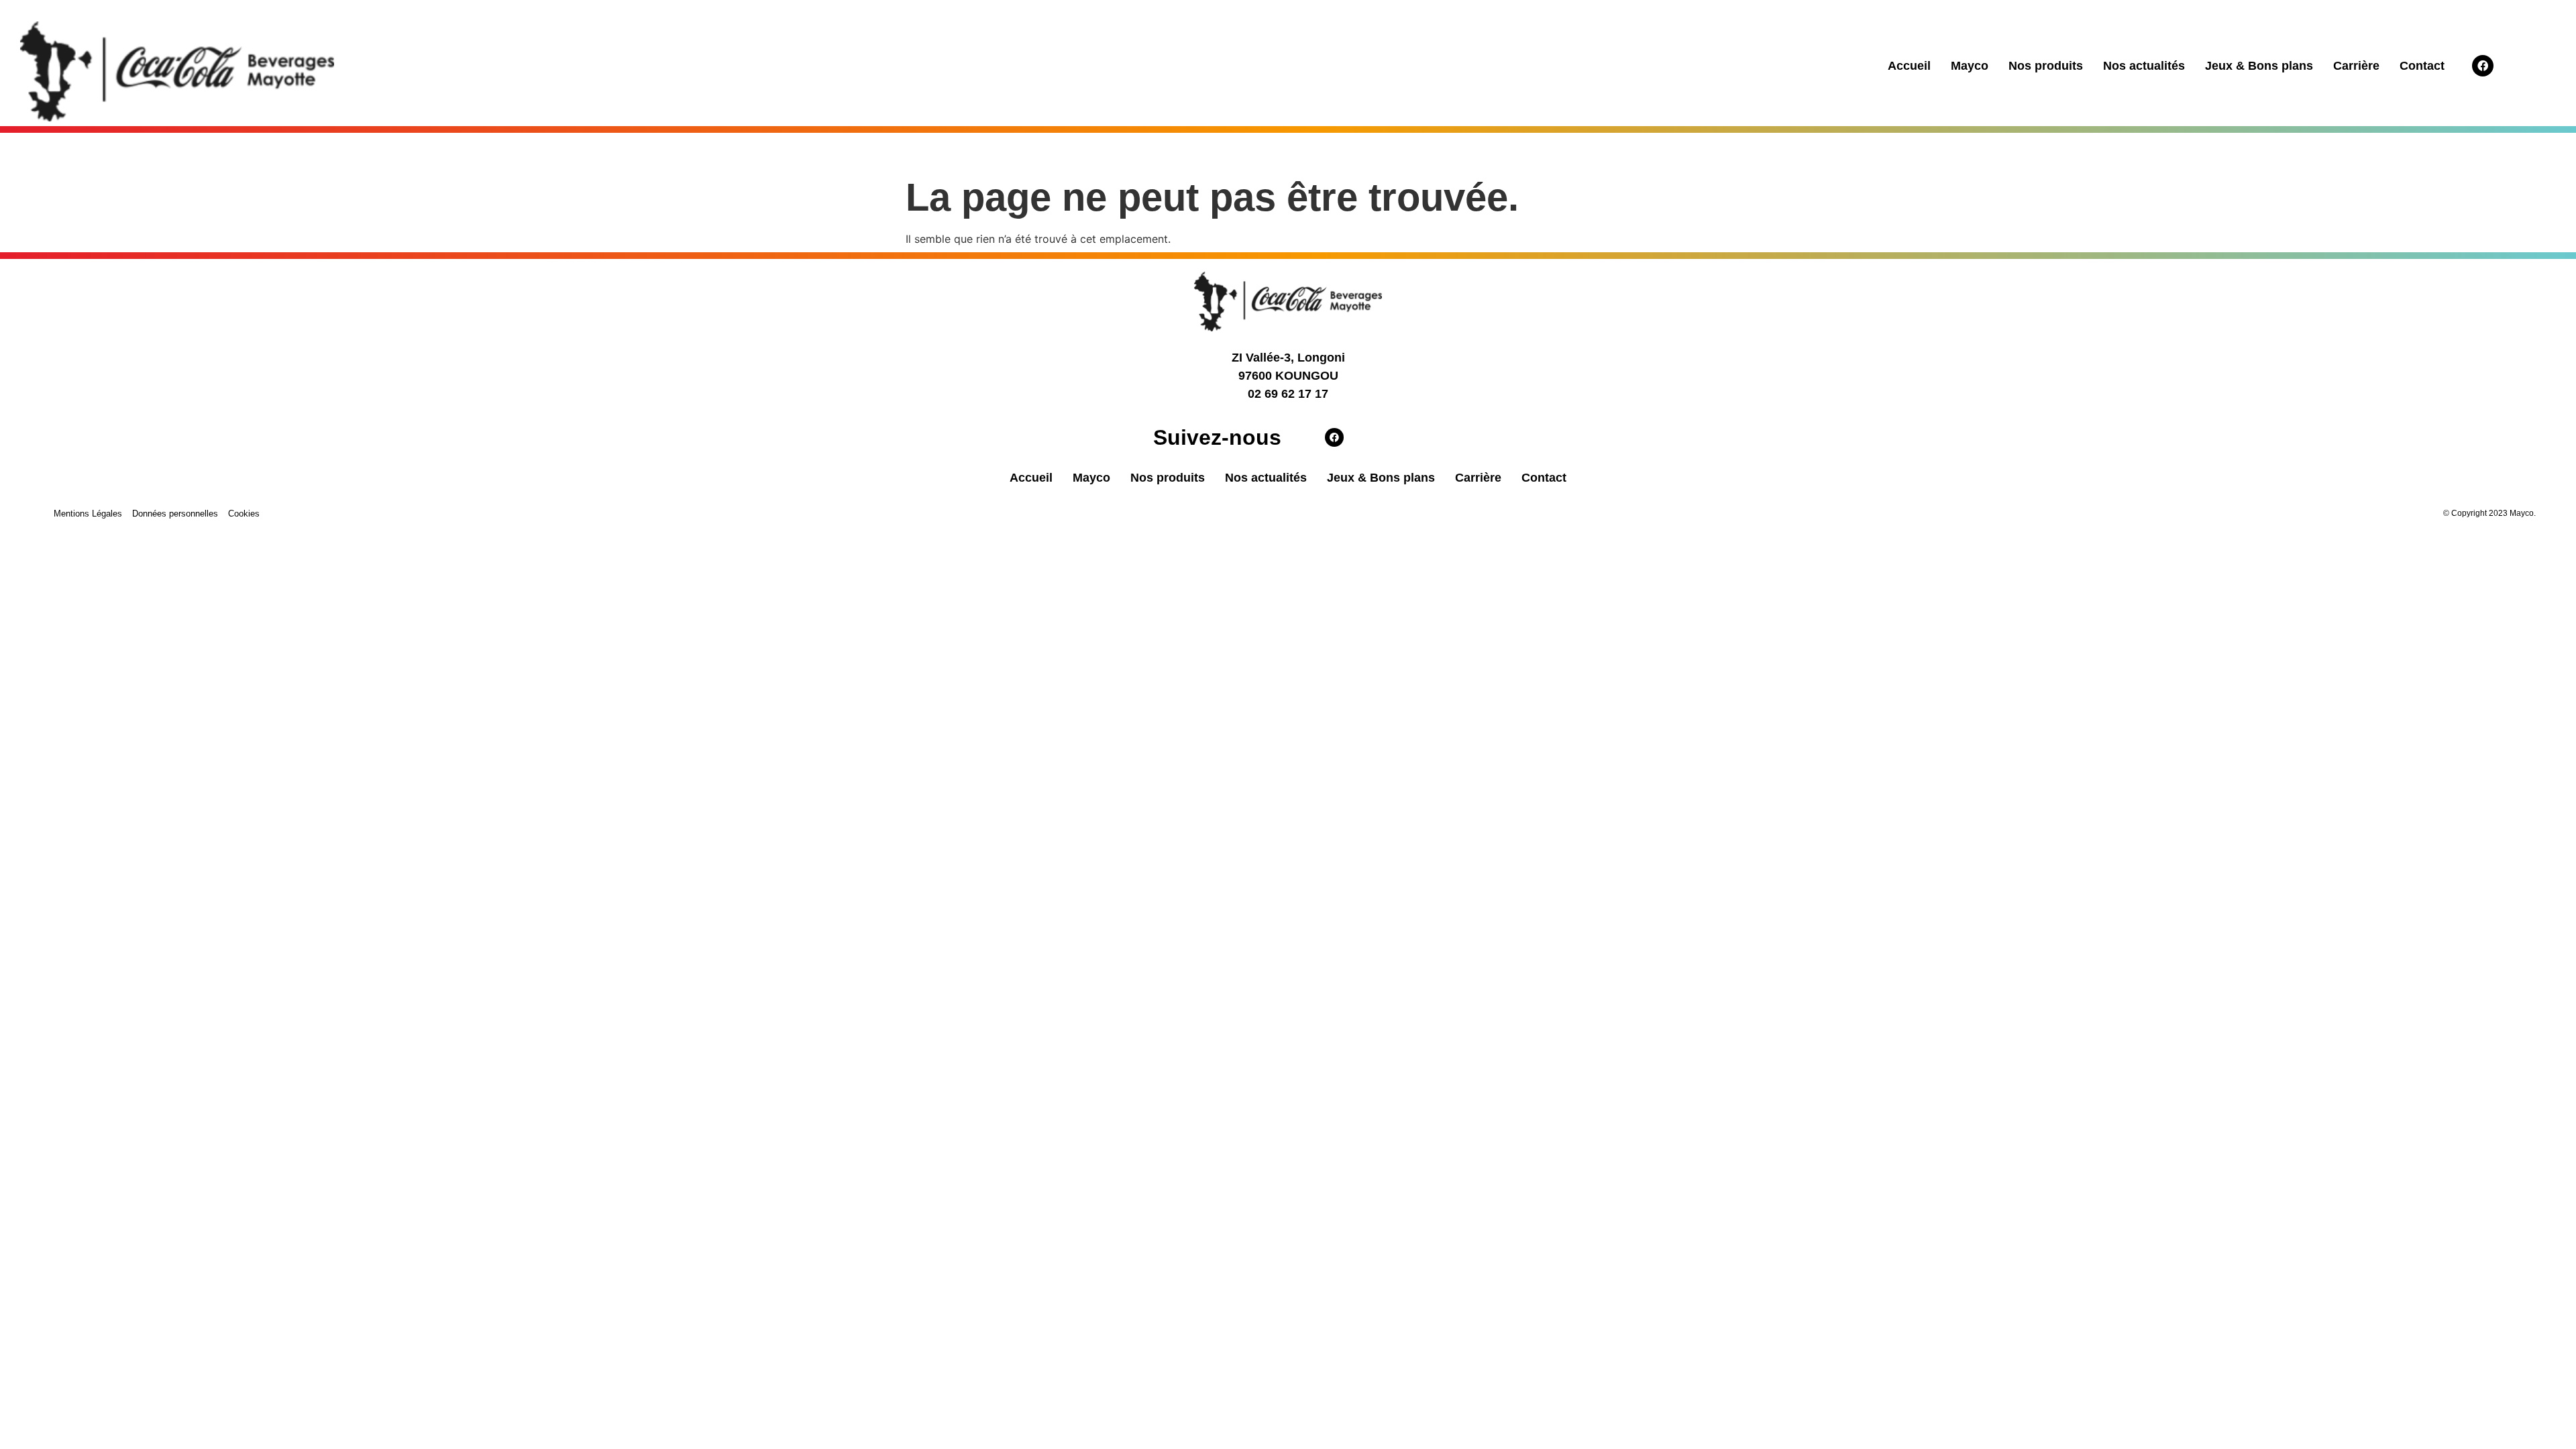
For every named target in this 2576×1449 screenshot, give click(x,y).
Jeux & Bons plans (2259, 66)
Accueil (1909, 66)
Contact (2422, 66)
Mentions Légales (88, 514)
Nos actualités (2144, 66)
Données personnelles (175, 514)
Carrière (2356, 66)
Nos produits (2046, 66)
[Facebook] (2483, 66)
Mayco (1970, 66)
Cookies (244, 514)
